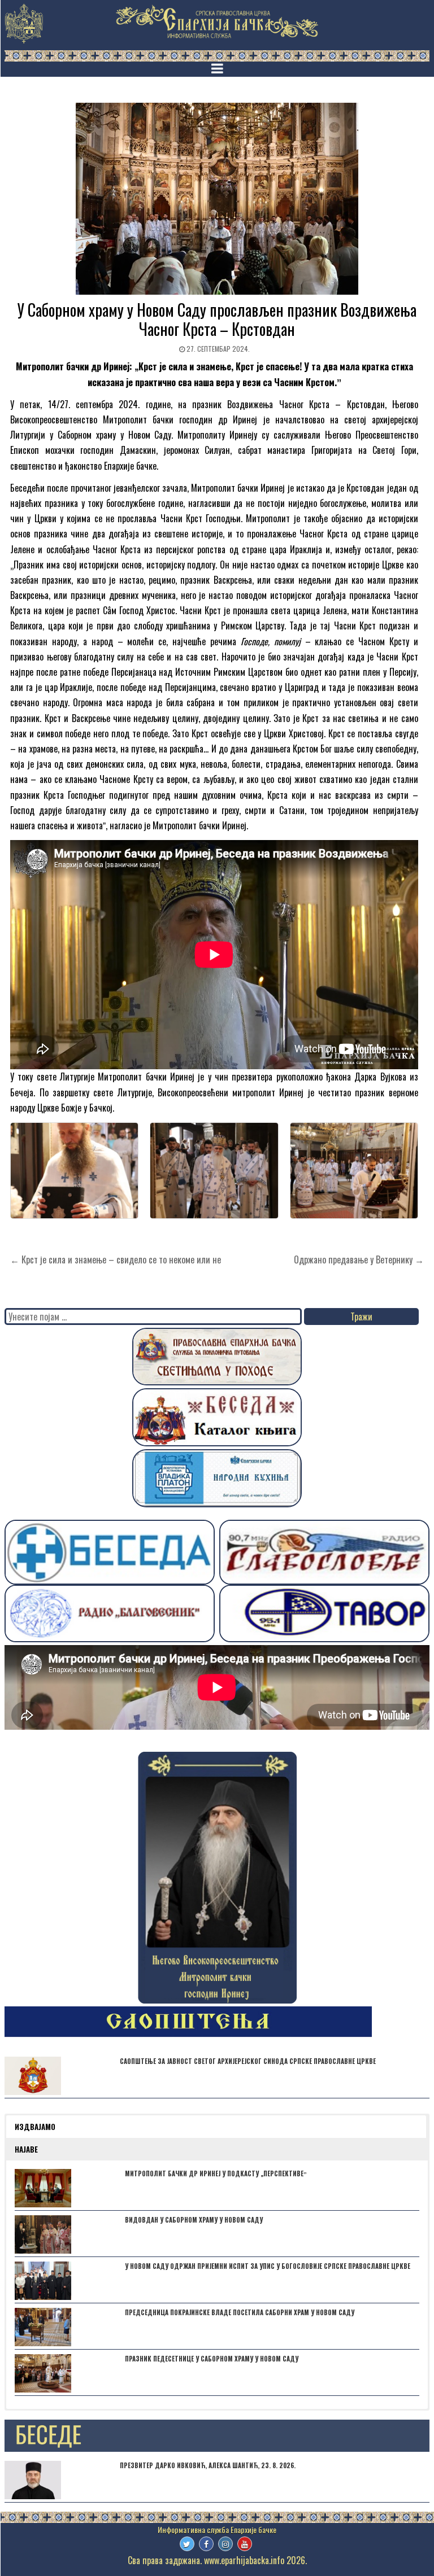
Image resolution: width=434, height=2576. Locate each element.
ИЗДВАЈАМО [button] (35, 2127)
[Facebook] (206, 2544)
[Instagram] (225, 2544)
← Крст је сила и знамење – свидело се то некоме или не (116, 1259)
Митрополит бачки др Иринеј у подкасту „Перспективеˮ (216, 2173)
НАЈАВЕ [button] (26, 2149)
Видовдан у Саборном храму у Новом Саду (194, 2220)
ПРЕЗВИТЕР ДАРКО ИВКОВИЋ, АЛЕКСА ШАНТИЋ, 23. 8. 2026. (208, 2465)
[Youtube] (245, 2544)
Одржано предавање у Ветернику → (359, 1259)
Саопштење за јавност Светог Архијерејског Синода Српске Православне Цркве (248, 2061)
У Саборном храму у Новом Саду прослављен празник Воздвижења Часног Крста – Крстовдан (217, 319)
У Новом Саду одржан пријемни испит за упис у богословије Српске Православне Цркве (268, 2266)
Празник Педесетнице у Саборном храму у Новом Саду (212, 2359)
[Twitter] (187, 2544)
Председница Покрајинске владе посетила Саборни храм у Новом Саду (240, 2312)
